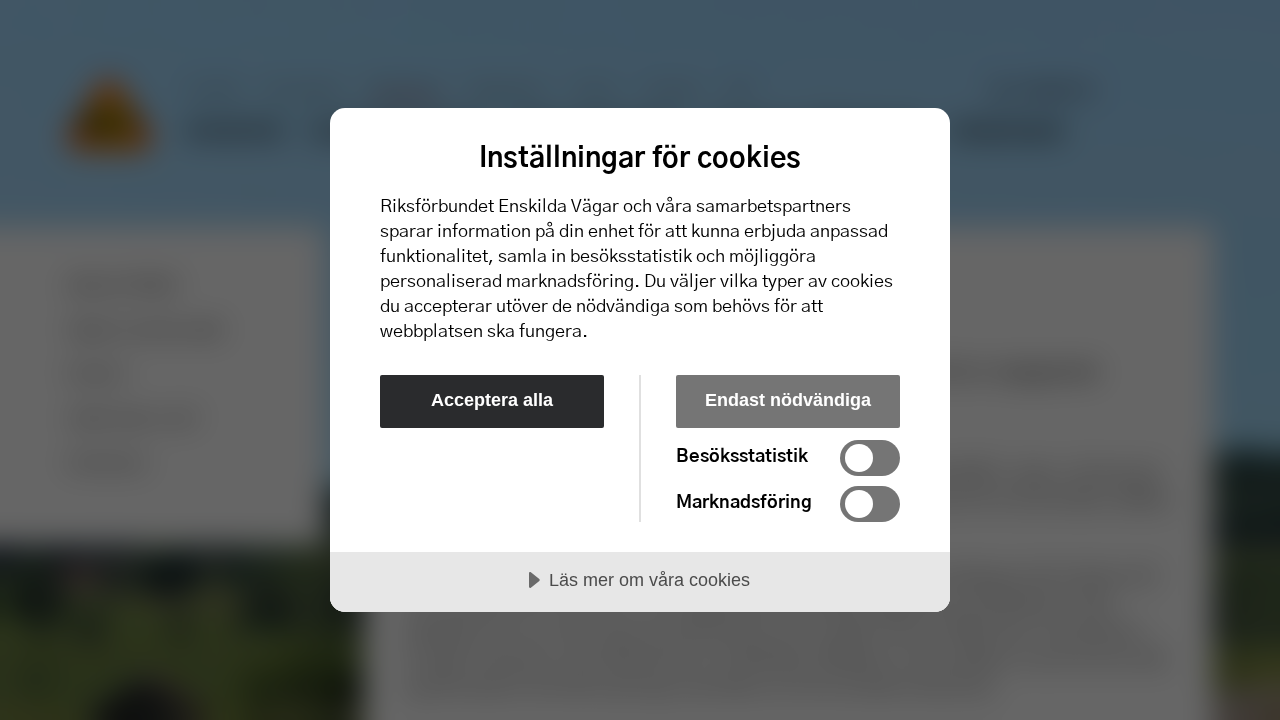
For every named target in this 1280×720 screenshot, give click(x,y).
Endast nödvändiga (788, 400)
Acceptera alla (492, 400)
